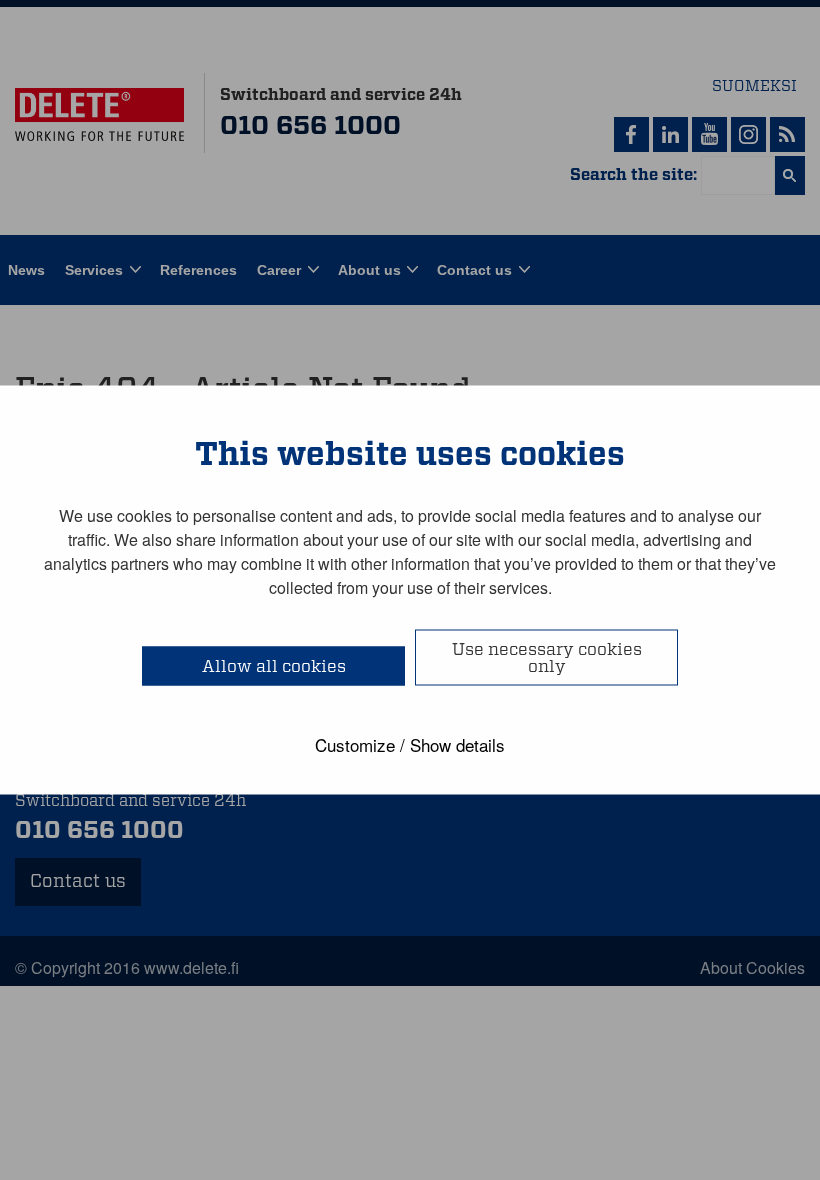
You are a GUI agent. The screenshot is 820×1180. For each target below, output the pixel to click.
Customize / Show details (410, 744)
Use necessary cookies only (547, 658)
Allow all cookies (274, 666)
